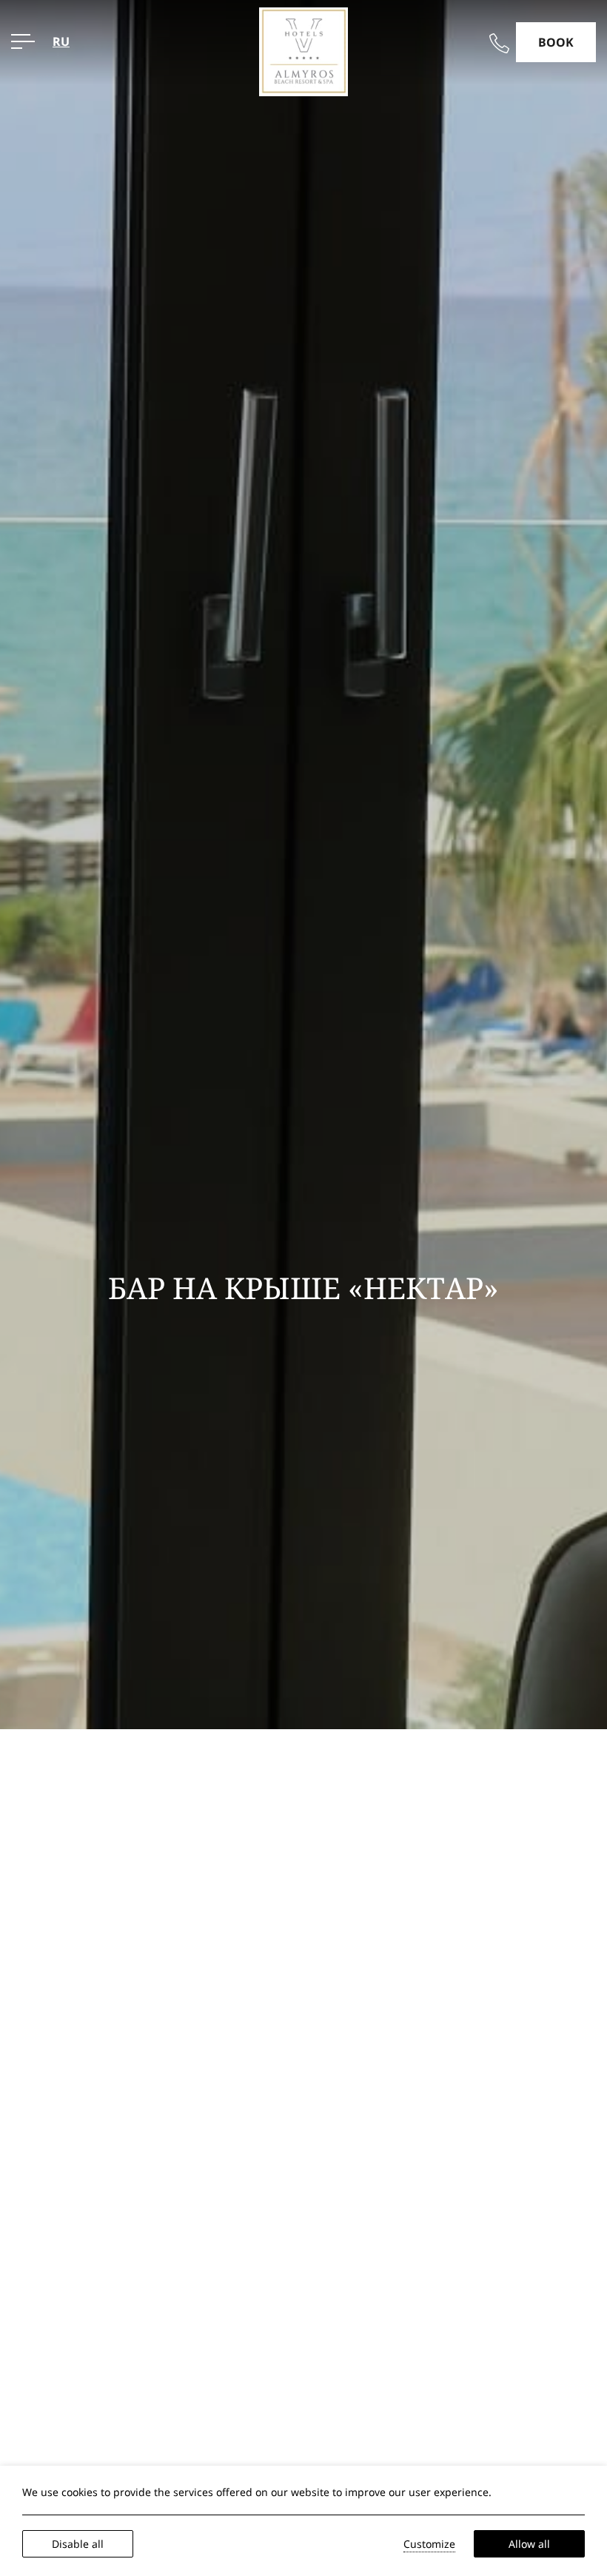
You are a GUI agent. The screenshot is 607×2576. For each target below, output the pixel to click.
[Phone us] (499, 43)
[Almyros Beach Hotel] (303, 50)
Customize (429, 2544)
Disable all (78, 2544)
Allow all (529, 2544)
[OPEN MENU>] (23, 41)
